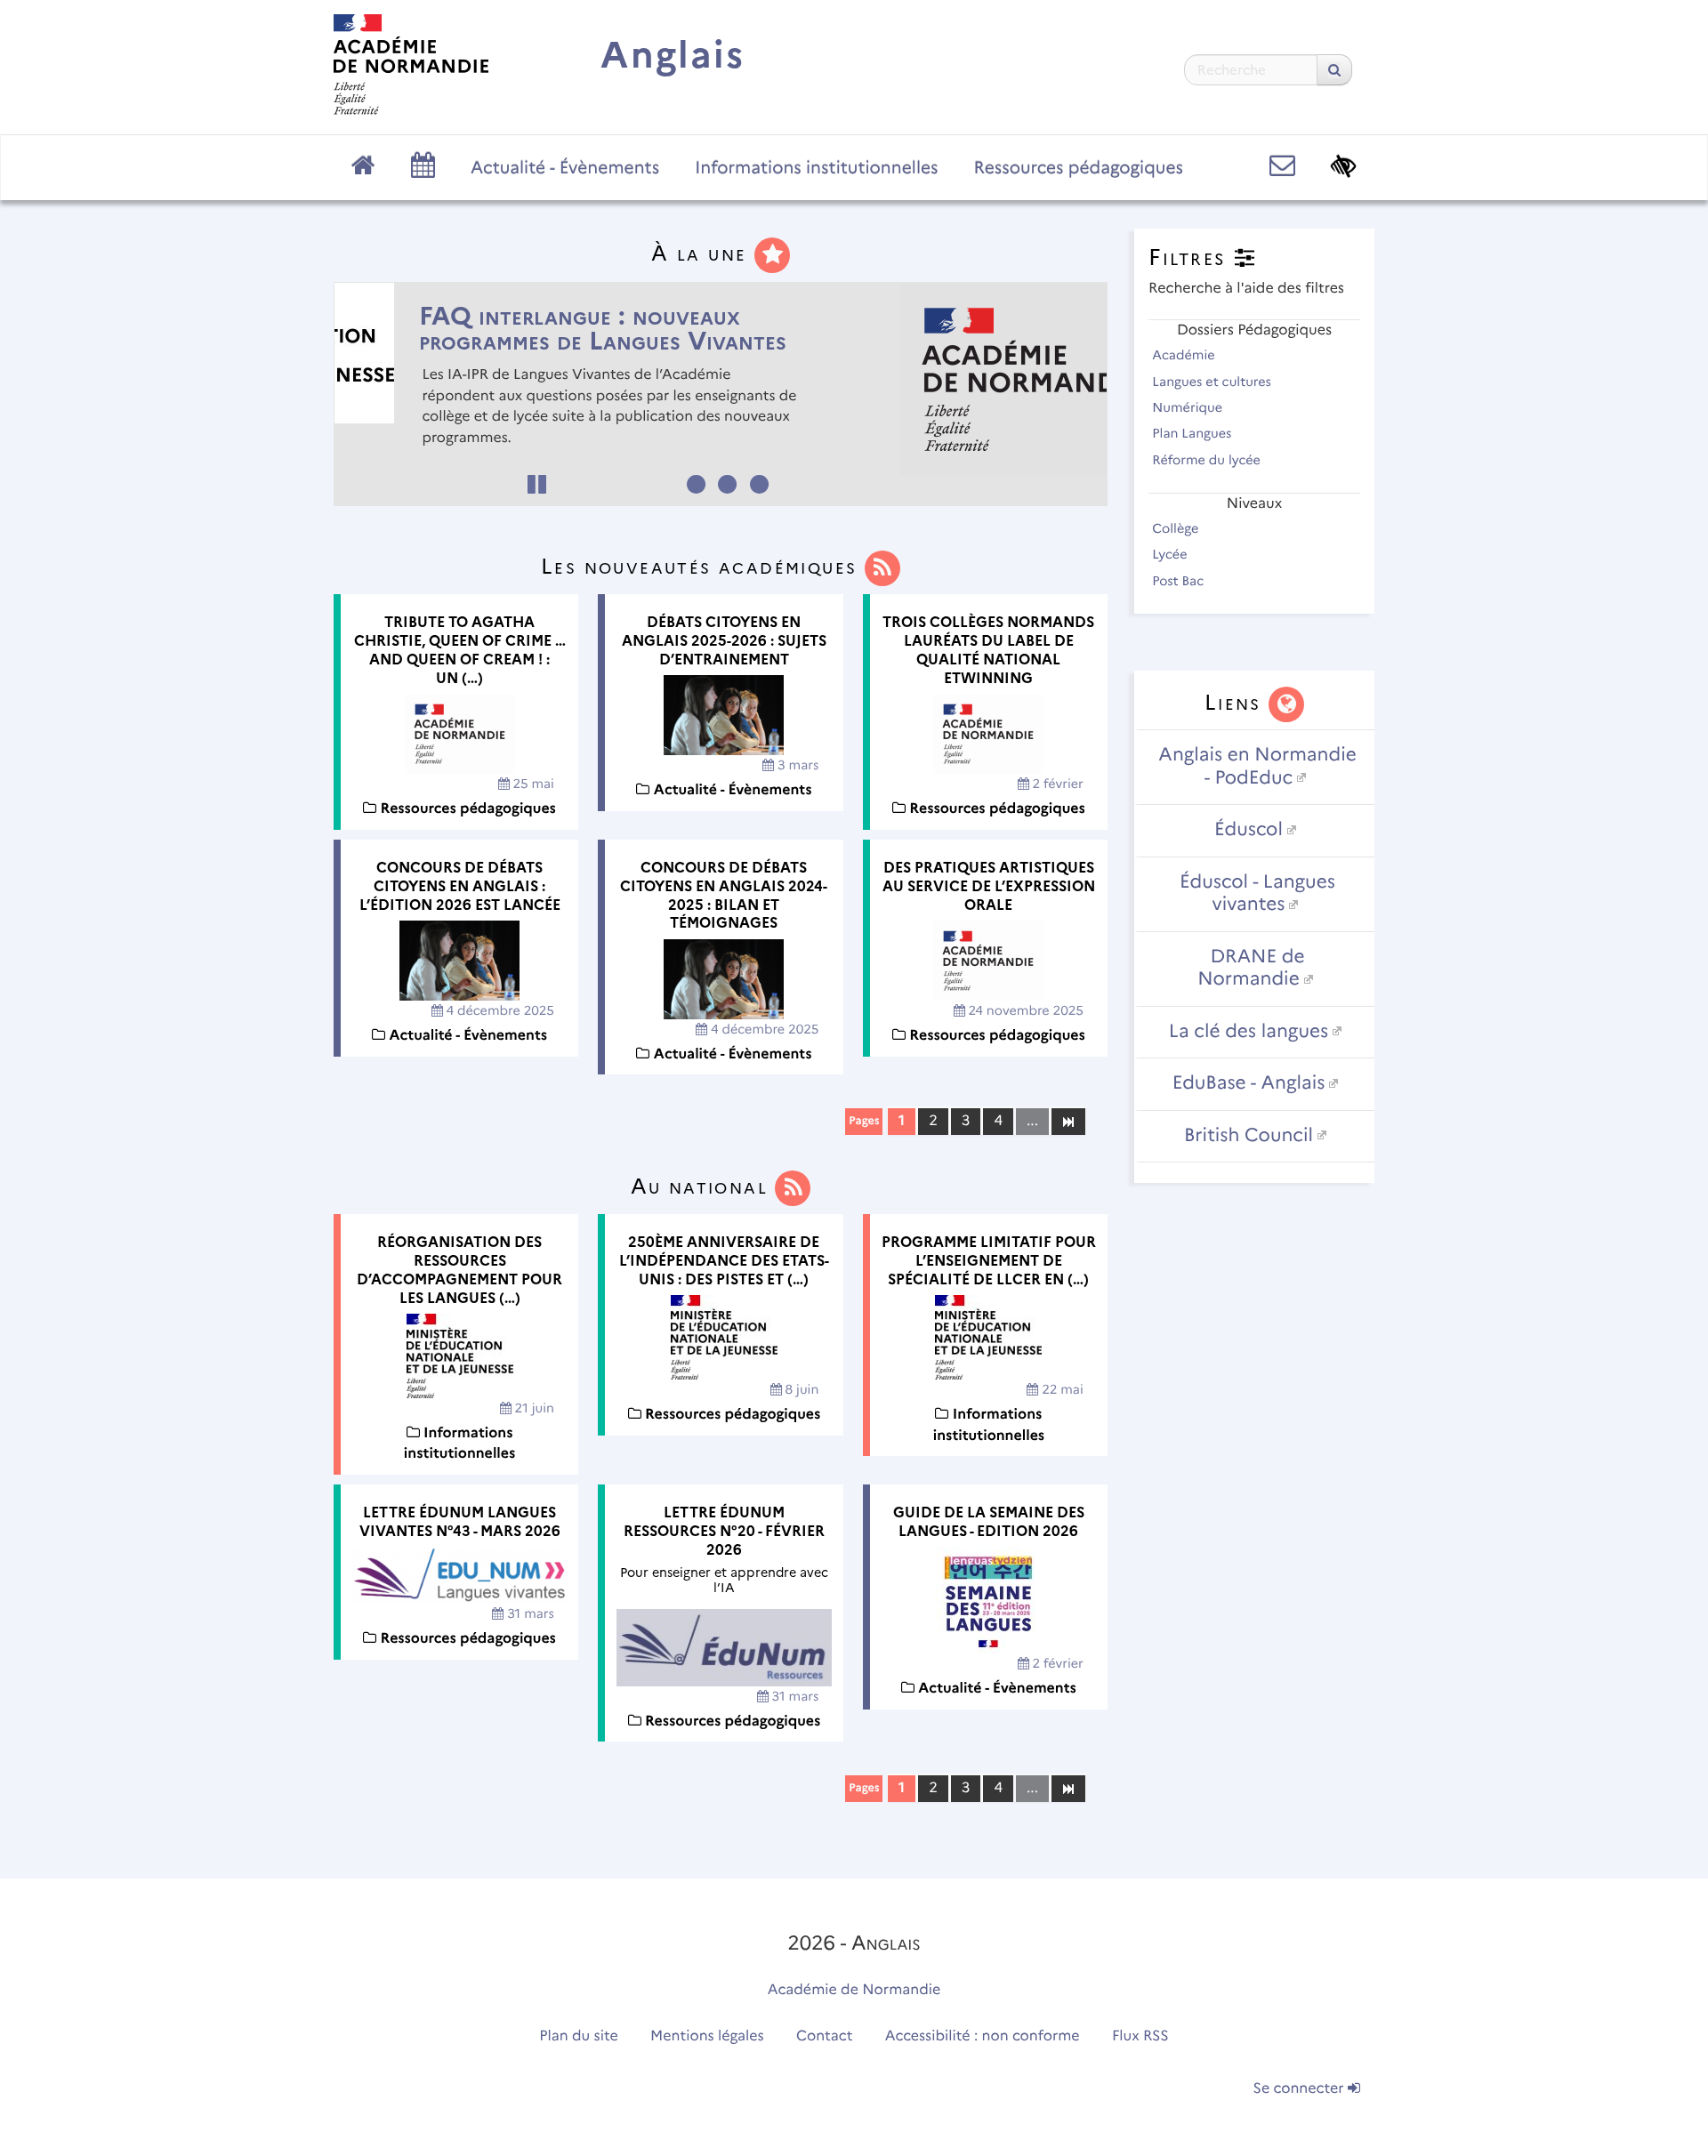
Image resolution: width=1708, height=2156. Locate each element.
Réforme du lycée (1208, 460)
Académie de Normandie (854, 1990)
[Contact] (1282, 166)
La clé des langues (1249, 1031)
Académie (1185, 355)
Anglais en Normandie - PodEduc (1257, 766)
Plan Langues (1193, 433)
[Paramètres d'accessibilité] (1344, 166)
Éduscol (1249, 829)
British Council (1249, 1135)
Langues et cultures (1213, 382)
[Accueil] (411, 64)
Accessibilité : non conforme (983, 2036)
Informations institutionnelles (816, 167)
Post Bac (1180, 581)
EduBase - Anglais (1249, 1083)
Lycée (1171, 554)
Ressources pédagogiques (1079, 167)
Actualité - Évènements (565, 167)
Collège (1177, 528)
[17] (1068, 1121)
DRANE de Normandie (1251, 968)
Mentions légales (707, 2036)
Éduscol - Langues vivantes (1257, 893)
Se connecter (1301, 2089)
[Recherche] (1334, 70)
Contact (825, 2036)
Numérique (1189, 407)
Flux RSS (1140, 2036)
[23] (1068, 1788)
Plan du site (578, 2036)
